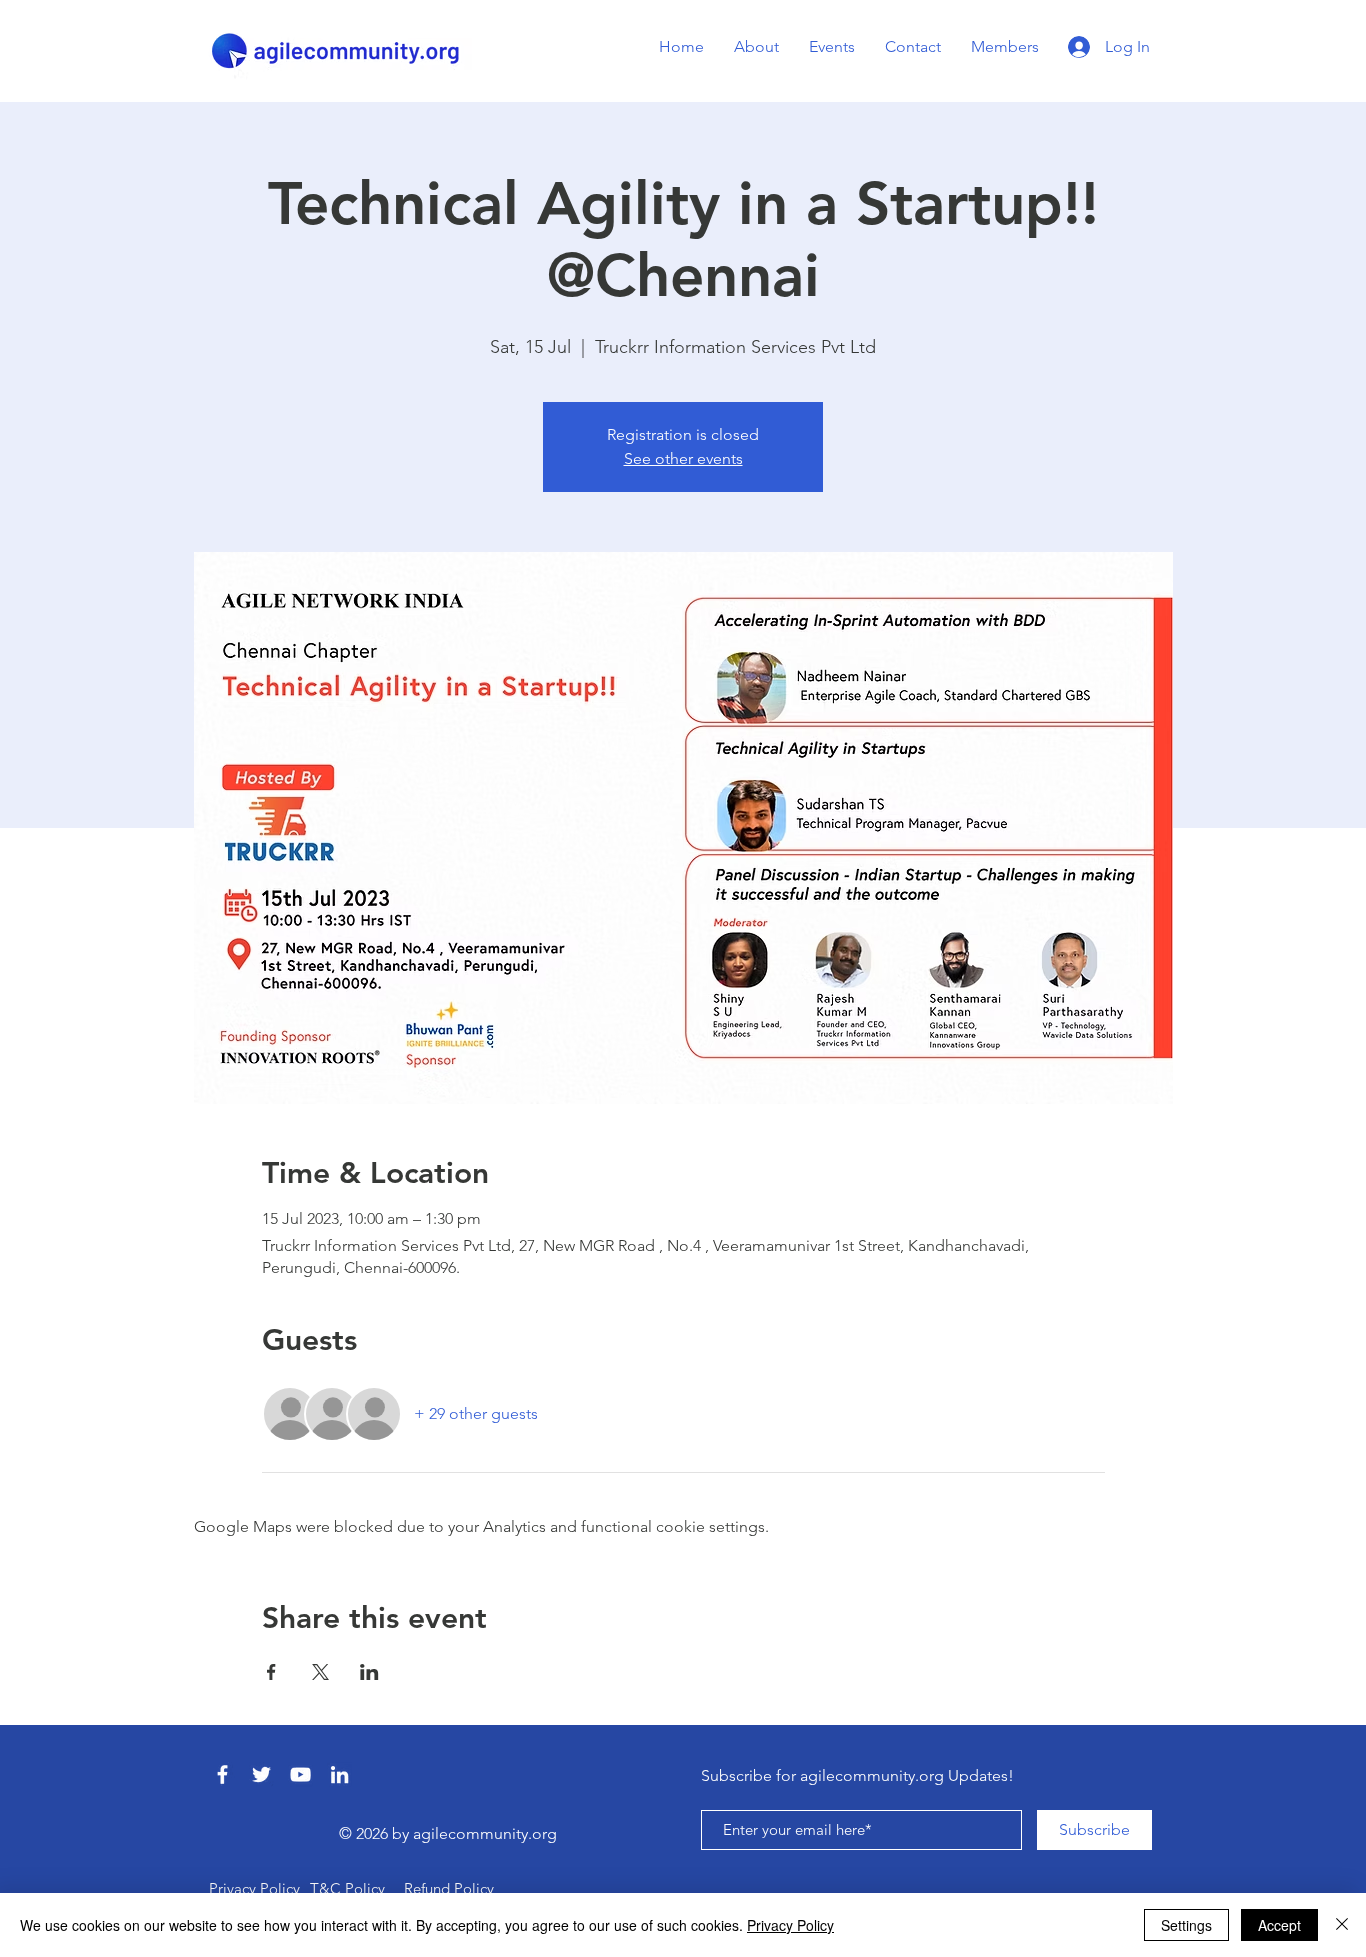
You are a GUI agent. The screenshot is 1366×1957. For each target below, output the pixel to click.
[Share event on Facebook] (271, 1672)
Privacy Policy (790, 1925)
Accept (1279, 1925)
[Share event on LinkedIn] (369, 1672)
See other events (683, 458)
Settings (1186, 1925)
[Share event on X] (320, 1672)
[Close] (1342, 1925)
